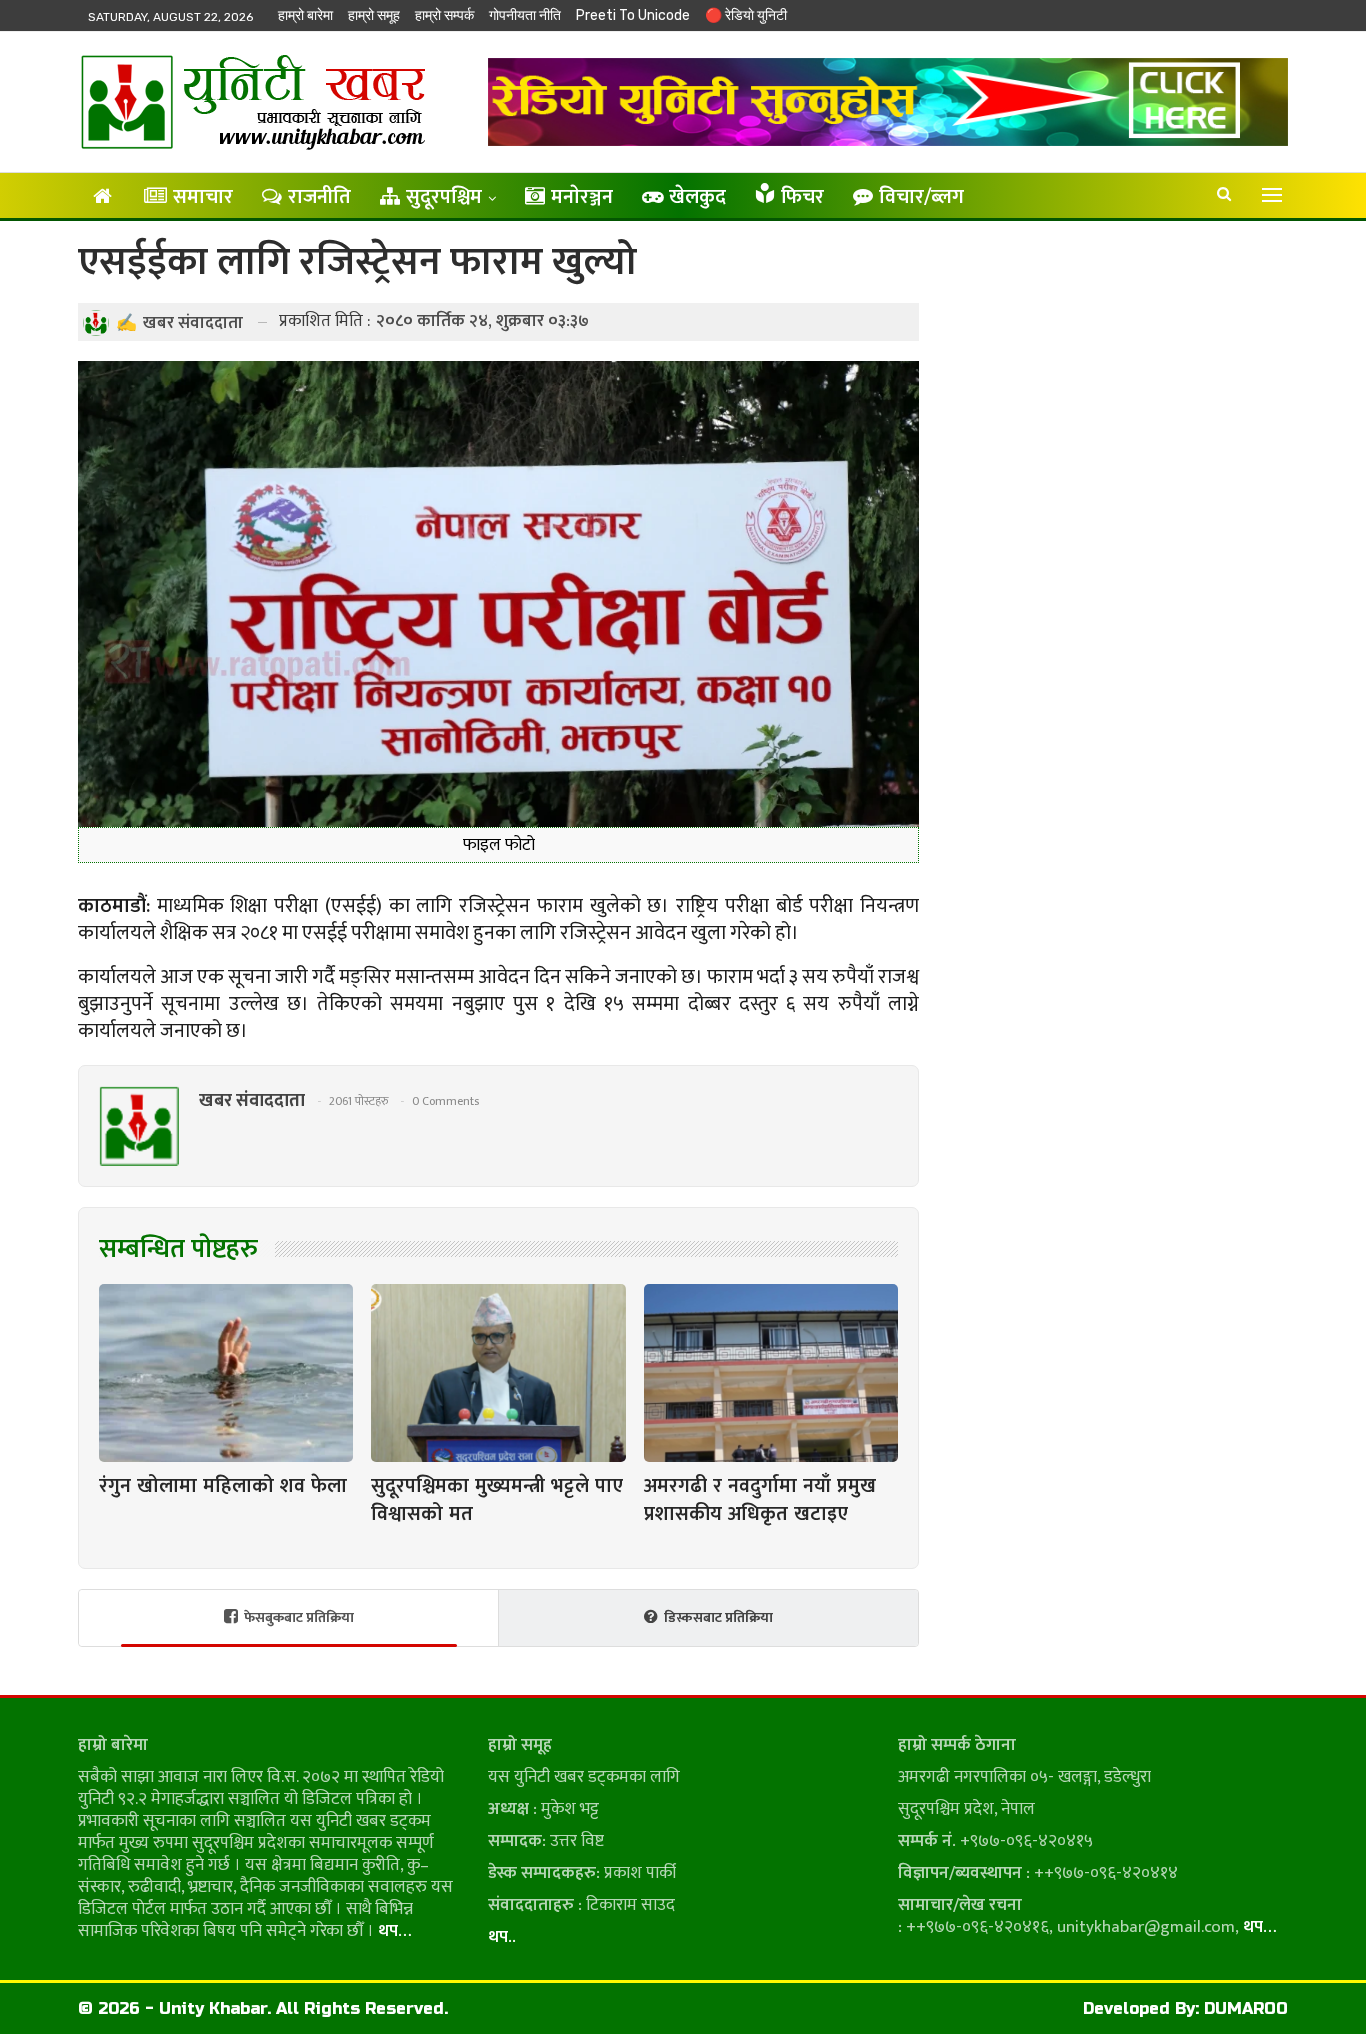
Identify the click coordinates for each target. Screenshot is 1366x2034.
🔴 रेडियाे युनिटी (746, 15)
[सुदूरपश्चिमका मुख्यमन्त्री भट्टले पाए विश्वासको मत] (498, 1373)
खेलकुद (697, 197)
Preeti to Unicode (633, 15)
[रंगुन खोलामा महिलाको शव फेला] (226, 1373)
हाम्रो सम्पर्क (444, 15)
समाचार (203, 197)
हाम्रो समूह (374, 15)
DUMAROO (1246, 2008)
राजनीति (319, 197)
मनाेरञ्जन (582, 197)
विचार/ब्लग (921, 197)
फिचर (802, 197)
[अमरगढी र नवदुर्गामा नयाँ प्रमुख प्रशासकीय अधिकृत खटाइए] (771, 1373)
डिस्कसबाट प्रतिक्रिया (718, 1617)
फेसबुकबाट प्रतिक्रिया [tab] (299, 1617)
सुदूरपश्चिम (444, 197)
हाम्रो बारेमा (305, 15)
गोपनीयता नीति (525, 15)
